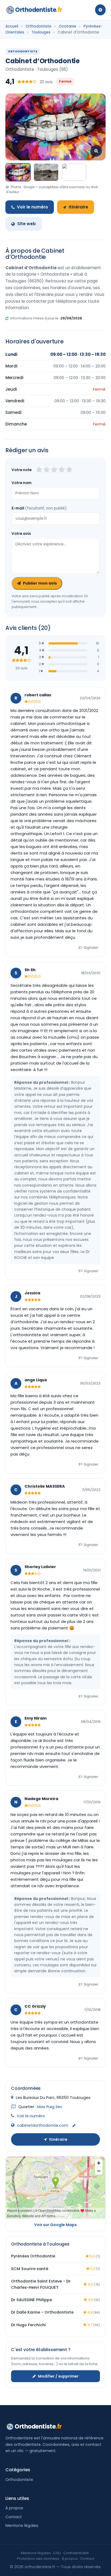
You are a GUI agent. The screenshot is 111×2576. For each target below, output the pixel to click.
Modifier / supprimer (58, 2376)
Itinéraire (78, 207)
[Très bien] (62, 470)
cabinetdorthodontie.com (43, 2125)
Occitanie (67, 26)
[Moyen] (47, 470)
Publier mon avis (40, 583)
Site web (27, 224)
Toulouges (41, 32)
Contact (14, 2517)
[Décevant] (39, 470)
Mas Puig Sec (50, 2107)
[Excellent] (69, 470)
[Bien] (54, 470)
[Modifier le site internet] (74, 2126)
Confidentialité (76, 2553)
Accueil (12, 26)
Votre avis (21, 534)
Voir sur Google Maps (55, 2225)
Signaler (91, 948)
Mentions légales (22, 2526)
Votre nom (22, 483)
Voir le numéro (32, 207)
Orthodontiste (39, 26)
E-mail (39, 508)
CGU (57, 2553)
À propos (14, 2508)
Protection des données (38, 2559)
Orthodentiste (39, 10)
